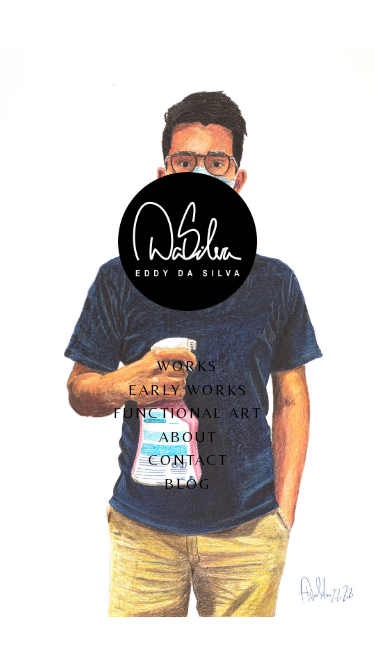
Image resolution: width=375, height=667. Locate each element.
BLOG (187, 483)
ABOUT (188, 436)
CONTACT (188, 459)
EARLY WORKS (188, 389)
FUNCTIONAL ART (187, 412)
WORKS (187, 365)
